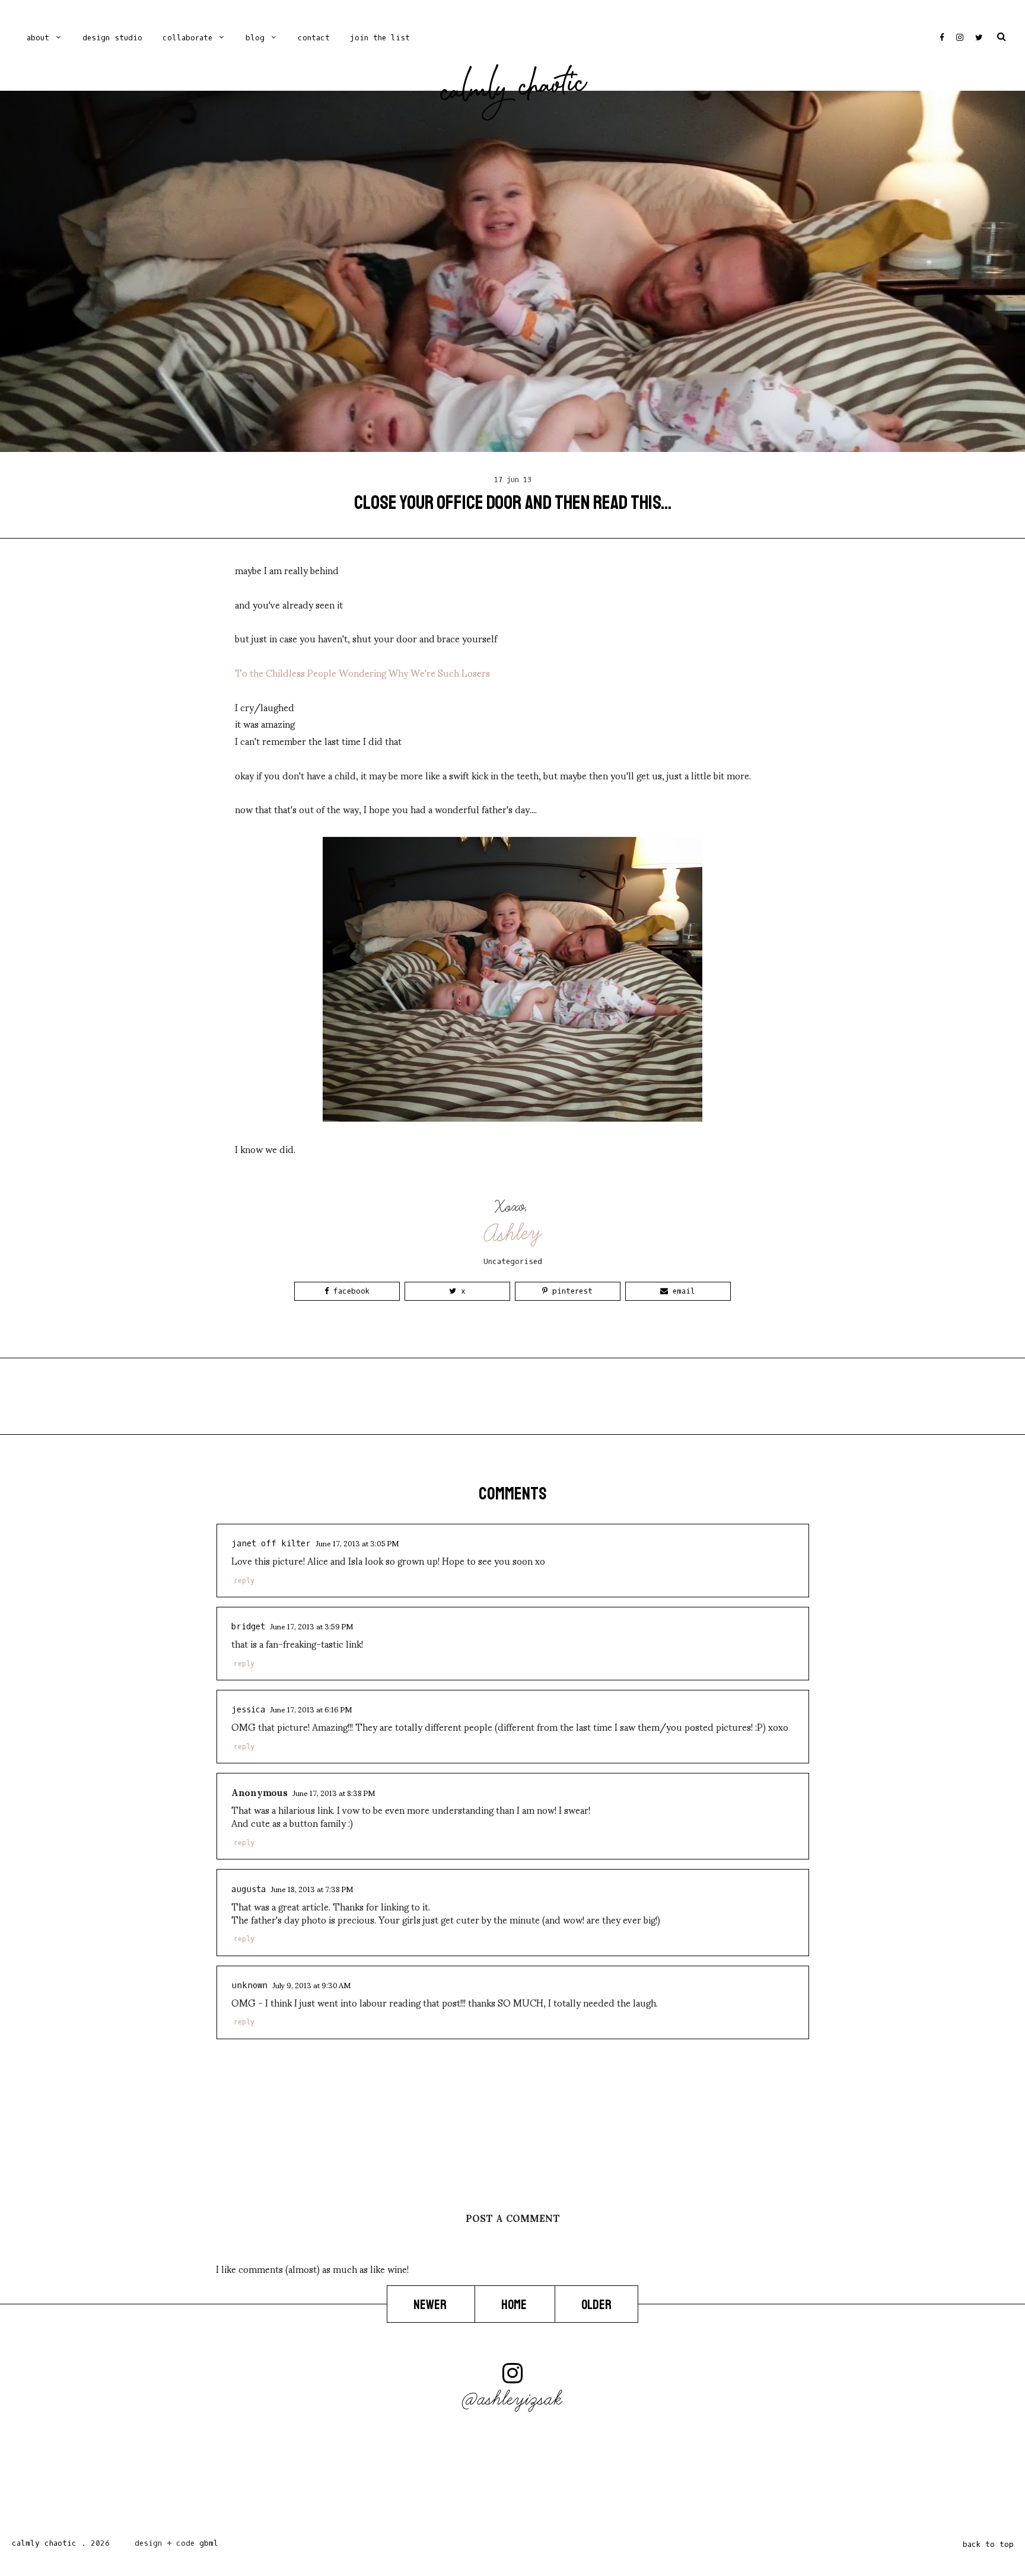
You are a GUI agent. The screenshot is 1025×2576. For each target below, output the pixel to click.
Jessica (248, 1710)
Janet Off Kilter (271, 1544)
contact (314, 38)
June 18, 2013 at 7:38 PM (312, 1889)
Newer (431, 2305)
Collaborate (187, 38)
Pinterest (570, 1291)
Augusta (249, 1889)
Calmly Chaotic (514, 90)
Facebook (349, 1291)
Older (596, 2305)
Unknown (249, 1986)
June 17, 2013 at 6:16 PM (311, 1709)
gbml (209, 2543)
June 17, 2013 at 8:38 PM (334, 1792)
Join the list (380, 38)
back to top (988, 2544)
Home (515, 2305)
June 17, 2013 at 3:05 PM (357, 1543)
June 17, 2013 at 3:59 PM (311, 1626)
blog (255, 38)
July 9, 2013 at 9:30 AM (311, 1985)
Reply (244, 1581)
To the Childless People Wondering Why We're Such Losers (362, 672)
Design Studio (112, 38)
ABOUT (38, 38)
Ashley (513, 1233)
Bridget (248, 1627)
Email (682, 1291)
